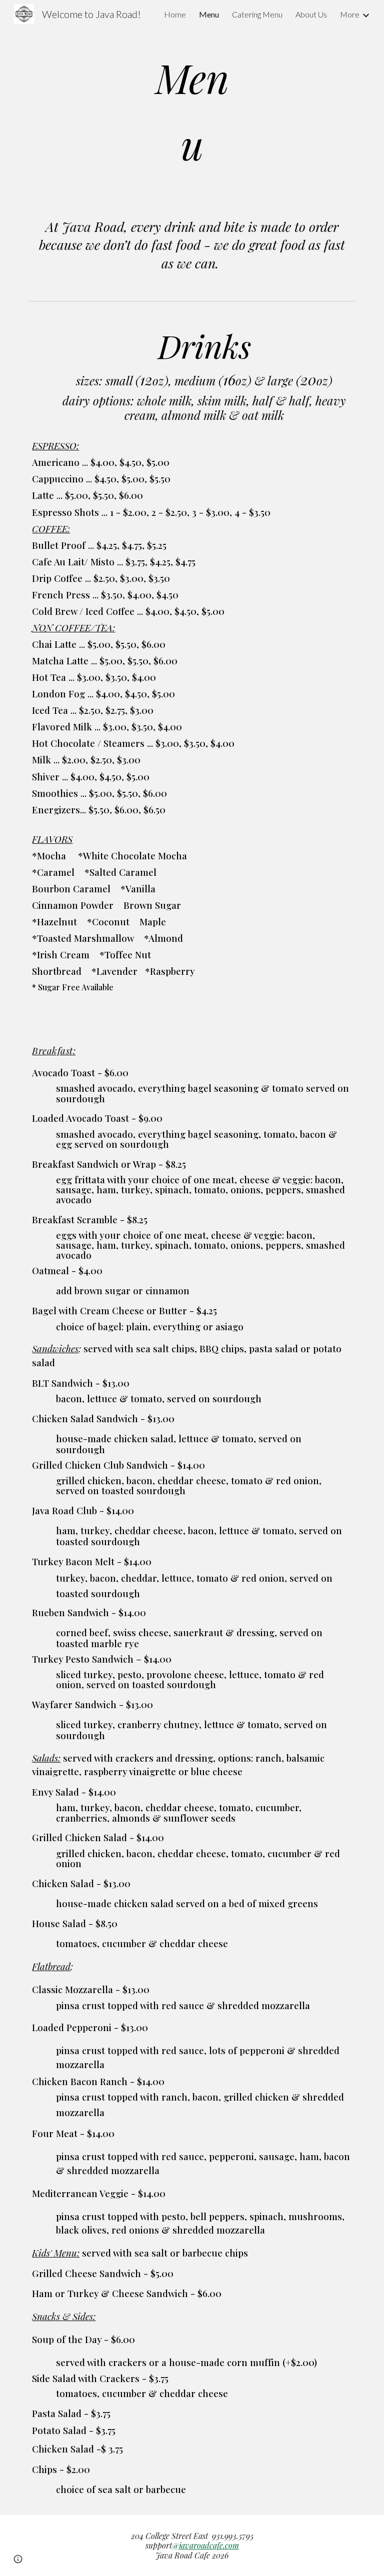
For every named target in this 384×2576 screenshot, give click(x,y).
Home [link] (175, 14)
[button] (18, 2559)
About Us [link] (311, 14)
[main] (192, 111)
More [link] (350, 14)
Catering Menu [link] (257, 14)
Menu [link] (209, 14)
